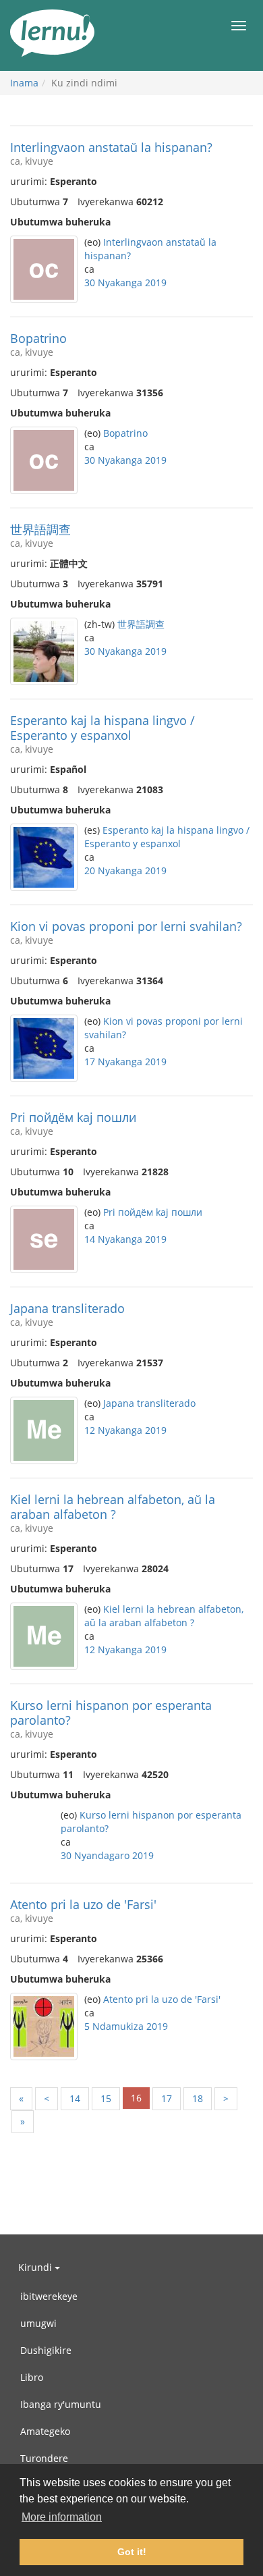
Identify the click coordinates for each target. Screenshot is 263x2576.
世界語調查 (40, 529)
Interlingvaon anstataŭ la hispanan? (111, 147)
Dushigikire (46, 2350)
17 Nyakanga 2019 (125, 1062)
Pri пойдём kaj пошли (73, 1117)
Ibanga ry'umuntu (61, 2404)
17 (167, 2098)
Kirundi (36, 2267)
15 (106, 2098)
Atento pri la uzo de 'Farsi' (83, 1904)
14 (75, 2098)
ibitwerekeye (49, 2296)
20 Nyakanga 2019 (125, 870)
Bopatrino (38, 338)
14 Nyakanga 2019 (125, 1239)
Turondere (44, 2458)
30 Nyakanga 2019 (125, 283)
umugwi (38, 2323)
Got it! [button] (132, 2552)
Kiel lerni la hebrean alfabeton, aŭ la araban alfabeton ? (113, 1507)
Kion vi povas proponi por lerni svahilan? (126, 926)
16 (136, 2098)
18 (198, 2098)
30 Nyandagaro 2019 (107, 1855)
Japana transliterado (67, 1308)
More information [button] (62, 2517)
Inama (24, 83)
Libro (32, 2377)
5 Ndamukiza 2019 (126, 2026)
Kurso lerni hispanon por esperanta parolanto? (111, 1713)
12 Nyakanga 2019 (125, 1430)
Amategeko (45, 2431)
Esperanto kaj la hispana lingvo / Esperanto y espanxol (103, 728)
